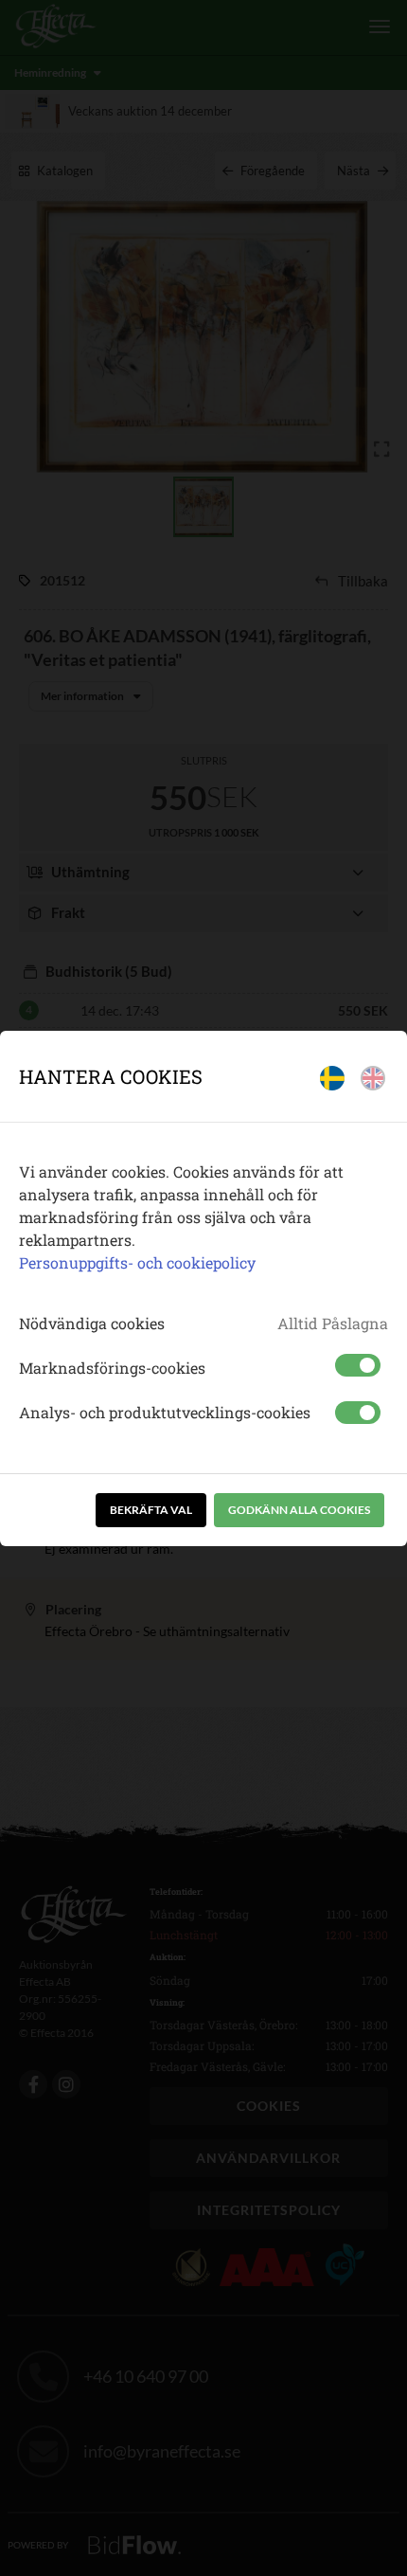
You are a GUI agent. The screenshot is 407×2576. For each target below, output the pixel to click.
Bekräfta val (151, 1510)
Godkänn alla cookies (299, 1510)
